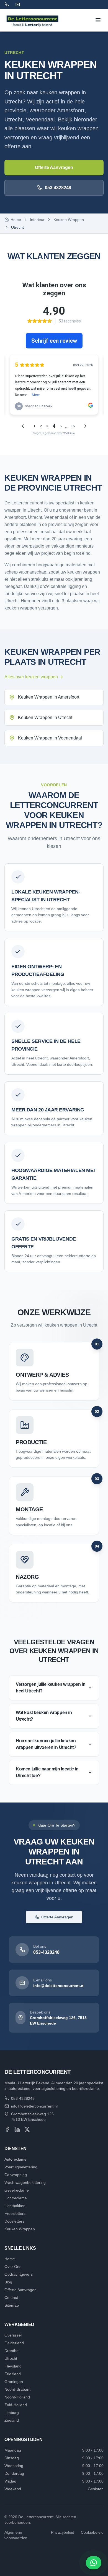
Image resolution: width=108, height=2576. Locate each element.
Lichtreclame (16, 2198)
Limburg (12, 2413)
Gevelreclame (17, 2190)
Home (10, 2259)
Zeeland (12, 2420)
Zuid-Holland (16, 2405)
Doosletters (14, 2221)
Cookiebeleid (92, 2532)
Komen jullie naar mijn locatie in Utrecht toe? (47, 1772)
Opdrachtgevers (19, 2274)
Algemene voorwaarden (16, 2535)
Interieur (37, 220)
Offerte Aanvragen (54, 167)
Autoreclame (16, 2159)
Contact (11, 2298)
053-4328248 (58, 188)
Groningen (14, 2382)
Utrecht (11, 2358)
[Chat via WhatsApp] (94, 2563)
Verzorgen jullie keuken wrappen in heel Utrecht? (51, 1688)
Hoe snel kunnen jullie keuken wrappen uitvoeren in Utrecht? (46, 1744)
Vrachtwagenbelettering (25, 2182)
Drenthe (11, 2351)
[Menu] (98, 20)
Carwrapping (16, 2175)
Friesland (13, 2374)
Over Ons (13, 2267)
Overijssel (13, 2335)
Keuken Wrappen (69, 220)
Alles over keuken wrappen (31, 677)
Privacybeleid (63, 2532)
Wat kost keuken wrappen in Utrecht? (44, 1716)
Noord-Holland (17, 2397)
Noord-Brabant (17, 2389)
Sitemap (12, 2305)
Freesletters (15, 2213)
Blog (8, 2282)
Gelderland (14, 2343)
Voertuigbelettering (21, 2167)
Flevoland (13, 2366)
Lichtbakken (15, 2206)
